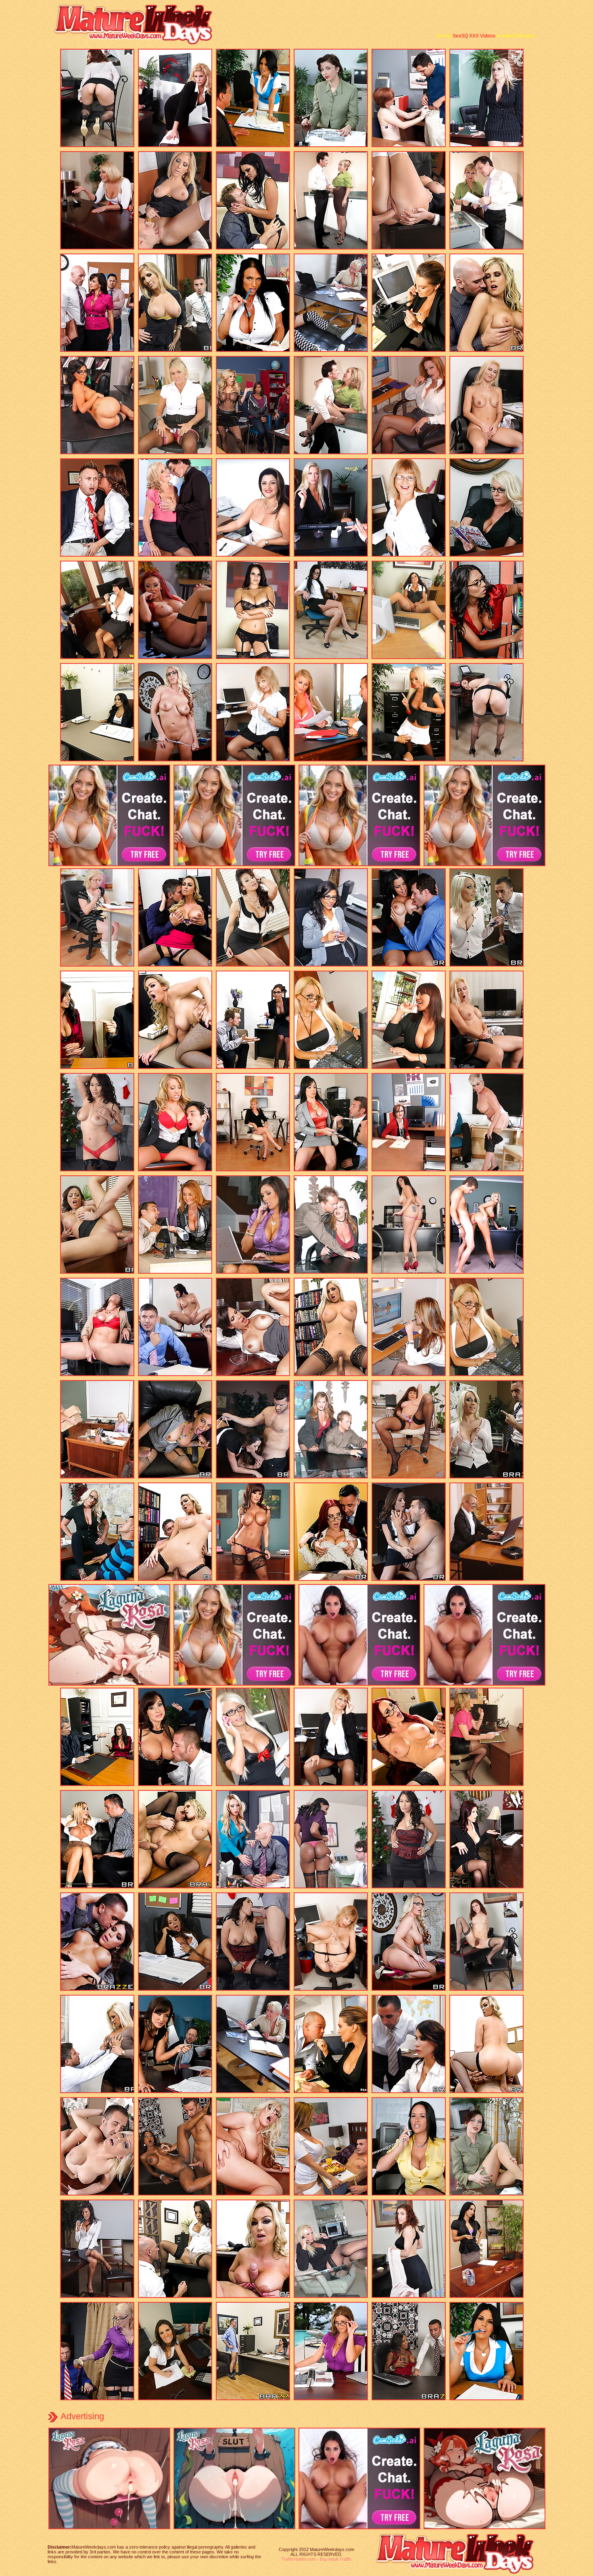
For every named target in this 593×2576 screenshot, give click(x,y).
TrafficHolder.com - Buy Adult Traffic (316, 2559)
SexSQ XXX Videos (474, 36)
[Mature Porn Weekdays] (137, 43)
